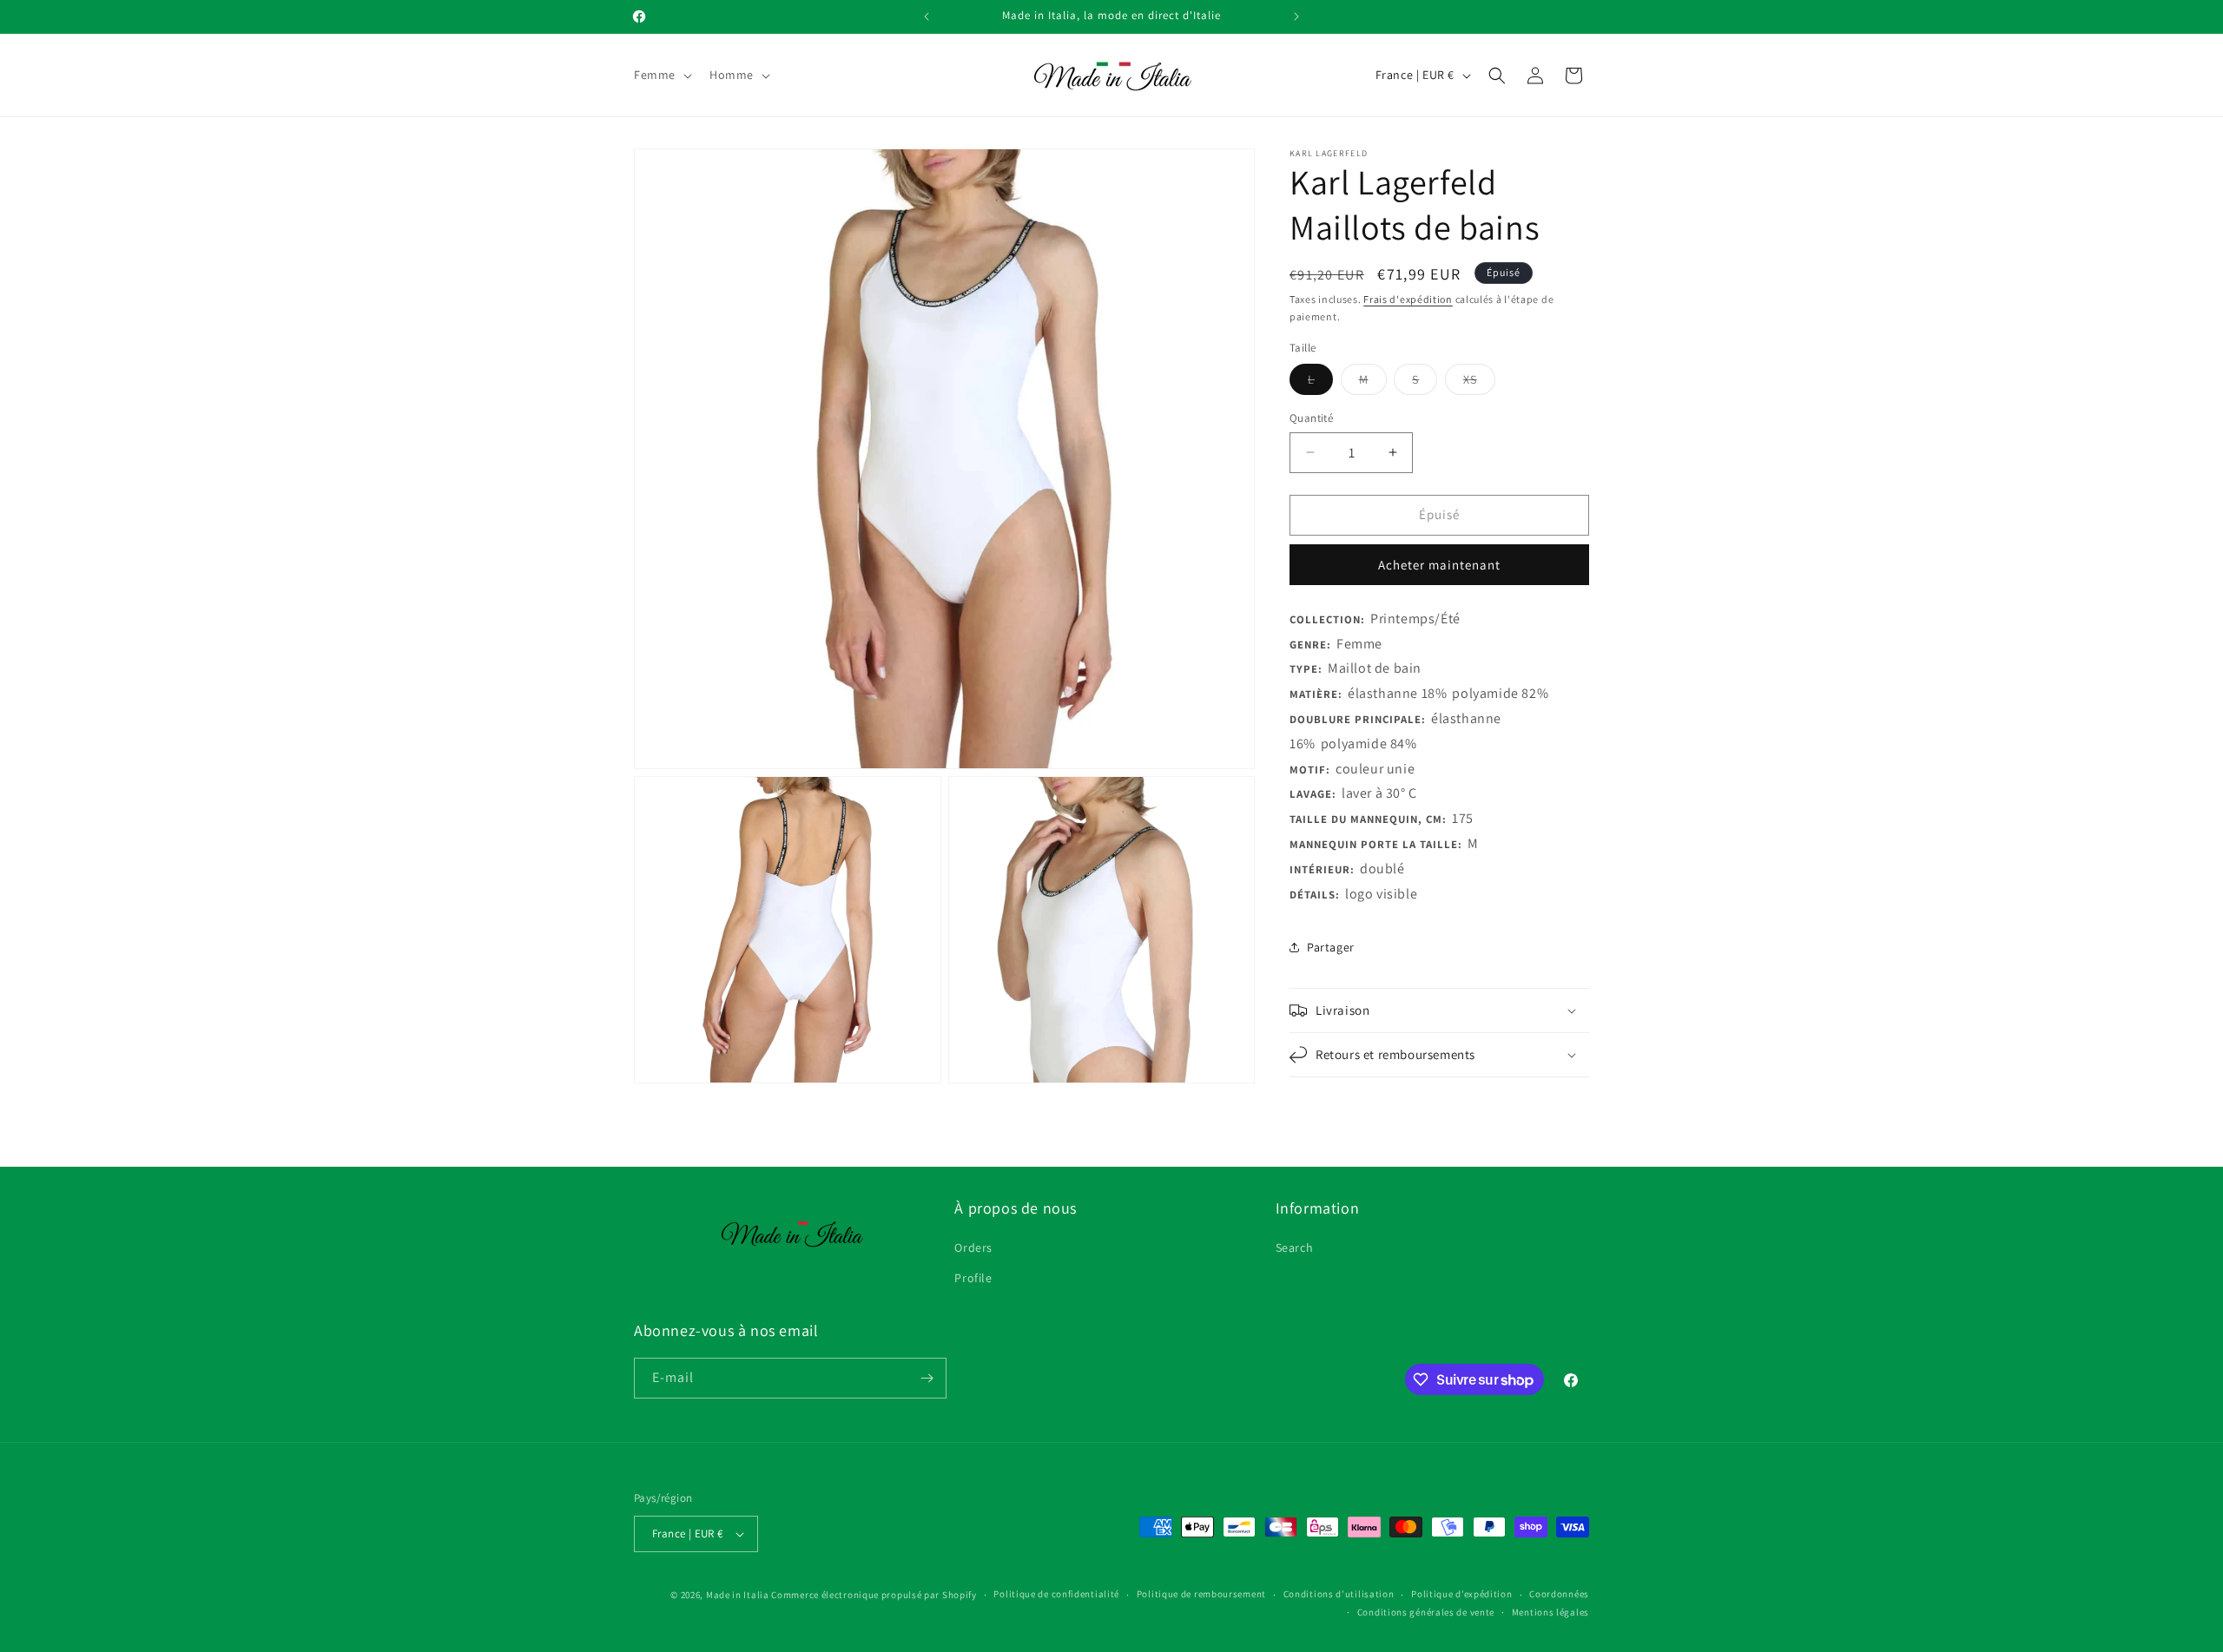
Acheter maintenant (1439, 565)
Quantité (1311, 418)
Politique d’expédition (1461, 1594)
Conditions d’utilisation (1339, 1594)
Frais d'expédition (1408, 299)
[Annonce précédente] (927, 16)
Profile (973, 1278)
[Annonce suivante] (1296, 16)
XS (1479, 383)
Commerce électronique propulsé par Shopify (874, 1595)
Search (1295, 1247)
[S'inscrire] (927, 1378)
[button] (661, 75)
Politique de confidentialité (1056, 1594)
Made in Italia (738, 1595)
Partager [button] (1331, 947)
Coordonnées (1559, 1594)
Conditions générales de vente (1426, 1612)
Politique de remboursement (1201, 1594)
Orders (973, 1247)
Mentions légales (1550, 1612)
